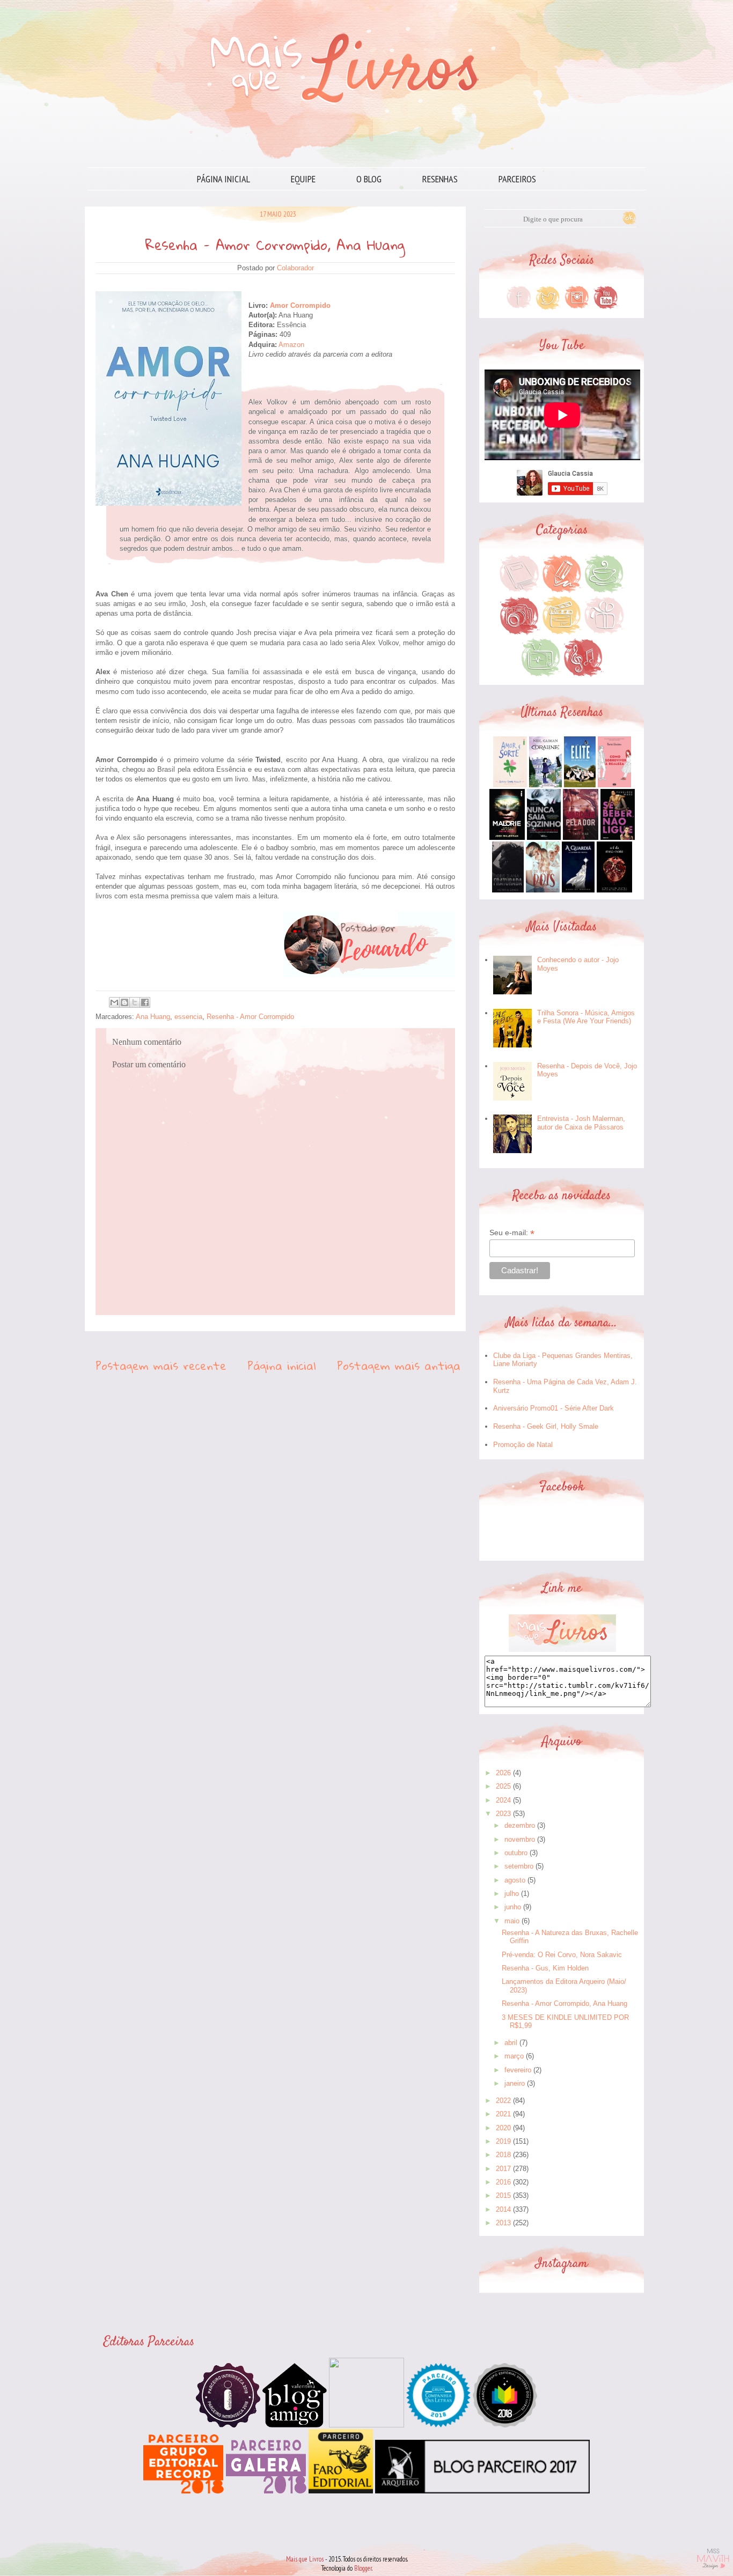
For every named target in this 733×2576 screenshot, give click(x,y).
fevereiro (518, 2070)
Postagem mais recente (161, 1365)
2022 (503, 2101)
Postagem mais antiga (399, 1365)
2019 (503, 2141)
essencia (188, 1017)
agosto (515, 1880)
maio (512, 1921)
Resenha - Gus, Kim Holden (545, 1968)
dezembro (520, 1825)
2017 (503, 2169)
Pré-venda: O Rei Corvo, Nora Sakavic (562, 1955)
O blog (369, 179)
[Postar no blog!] (124, 1002)
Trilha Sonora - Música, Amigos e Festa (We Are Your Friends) (586, 1017)
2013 (503, 2223)
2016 (503, 2182)
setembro (519, 1866)
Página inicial (223, 179)
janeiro (515, 2083)
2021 (503, 2114)
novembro (520, 1839)
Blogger (363, 2568)
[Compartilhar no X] (135, 1002)
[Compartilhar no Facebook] (145, 1002)
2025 (503, 1786)
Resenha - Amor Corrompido (250, 1017)
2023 (503, 1814)
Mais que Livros (305, 2559)
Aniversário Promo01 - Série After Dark (554, 1408)
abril (511, 2043)
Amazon (291, 345)
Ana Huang (153, 1017)
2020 (503, 2128)
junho (513, 1907)
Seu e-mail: (512, 1233)
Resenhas (440, 179)
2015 (503, 2195)
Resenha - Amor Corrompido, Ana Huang (565, 2003)
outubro (516, 1853)
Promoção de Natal (523, 1445)
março (514, 2056)
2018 (503, 2155)
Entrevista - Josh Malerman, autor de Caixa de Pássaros (581, 1123)
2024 (503, 1800)
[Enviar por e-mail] (114, 1002)
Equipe (303, 179)
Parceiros (517, 179)
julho (512, 1894)
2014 (503, 2209)
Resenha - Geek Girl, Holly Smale (546, 1426)
